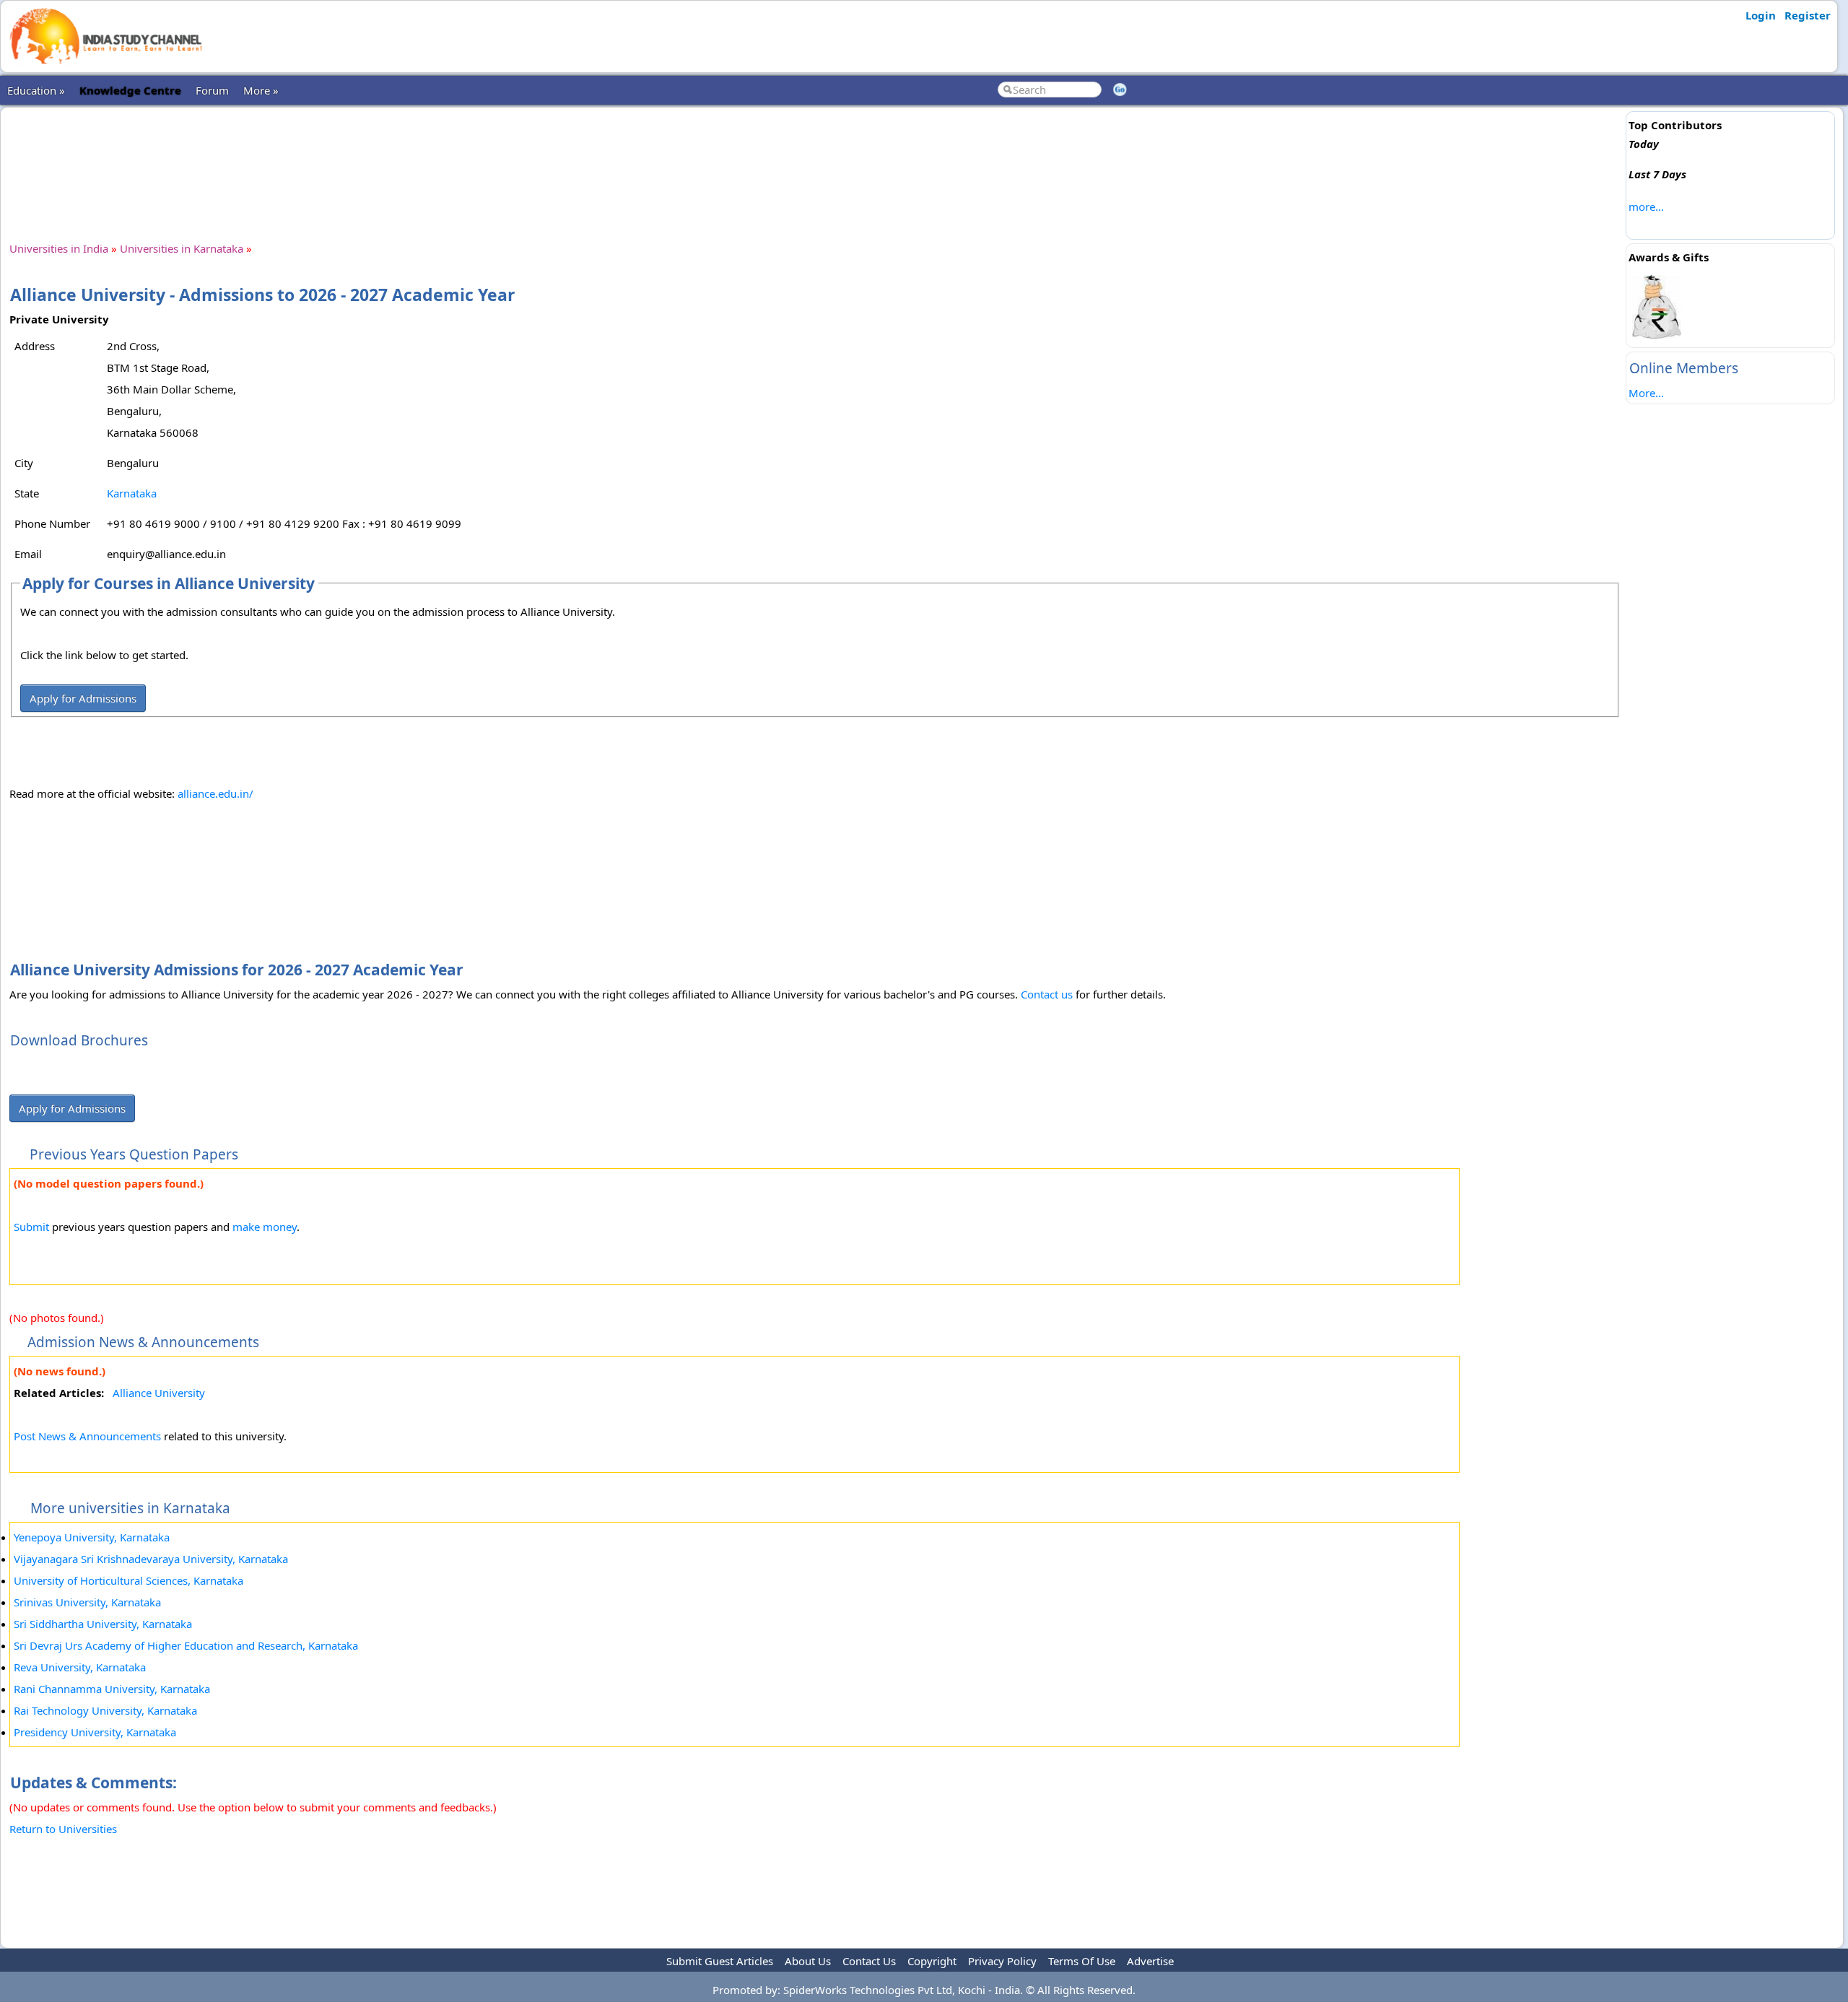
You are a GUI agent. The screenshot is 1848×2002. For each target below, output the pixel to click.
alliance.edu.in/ (215, 793)
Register (1808, 15)
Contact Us (869, 1961)
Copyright (932, 1961)
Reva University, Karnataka (80, 1667)
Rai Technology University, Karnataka (105, 1710)
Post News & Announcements (87, 1436)
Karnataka (132, 493)
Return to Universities (63, 1829)
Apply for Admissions (83, 698)
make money (265, 1227)
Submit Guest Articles (720, 1961)
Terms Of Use (1082, 1961)
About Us (808, 1961)
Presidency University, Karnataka (95, 1732)
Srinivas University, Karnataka (87, 1602)
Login (1761, 15)
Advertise (1150, 1961)
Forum (212, 90)
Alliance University (159, 1393)
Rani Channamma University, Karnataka (112, 1689)
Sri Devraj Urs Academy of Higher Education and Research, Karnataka (186, 1645)
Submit (31, 1227)
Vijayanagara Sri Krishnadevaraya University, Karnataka (151, 1559)
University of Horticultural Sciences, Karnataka (128, 1580)
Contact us (1047, 994)
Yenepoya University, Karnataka (92, 1537)
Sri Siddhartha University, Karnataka (103, 1624)
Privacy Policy (1002, 1961)
